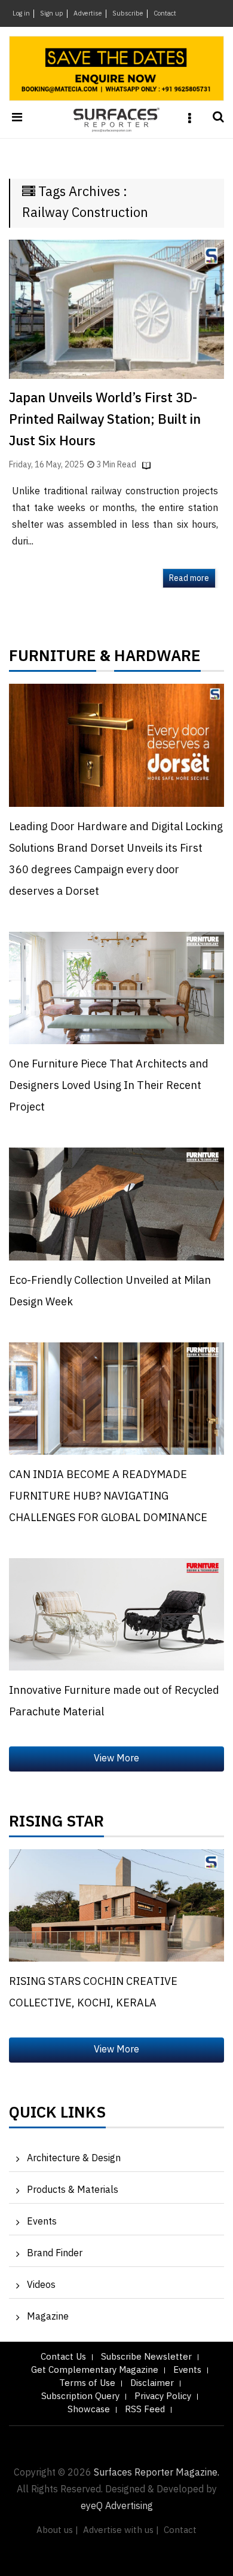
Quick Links (57, 2116)
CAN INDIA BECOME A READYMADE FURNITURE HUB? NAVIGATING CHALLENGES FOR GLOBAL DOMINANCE (108, 1497)
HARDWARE (157, 659)
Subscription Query (80, 2396)
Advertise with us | (121, 2530)
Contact (165, 14)
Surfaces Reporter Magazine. (157, 2473)
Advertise (88, 14)
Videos (41, 2285)
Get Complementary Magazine (95, 2370)
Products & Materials (73, 2190)
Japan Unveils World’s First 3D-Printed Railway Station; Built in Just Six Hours (105, 420)
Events (42, 2222)
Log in (21, 14)
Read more (189, 578)
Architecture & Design (74, 2159)
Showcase (89, 2410)
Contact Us (63, 2357)
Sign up (52, 14)
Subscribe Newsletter (146, 2357)
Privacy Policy (163, 2396)
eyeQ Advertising (117, 2506)
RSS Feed (145, 2410)
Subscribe (128, 14)
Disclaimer (152, 2383)
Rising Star (56, 1825)
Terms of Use (87, 2383)
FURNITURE (53, 659)
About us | (57, 2530)
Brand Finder (55, 2254)
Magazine (48, 2317)
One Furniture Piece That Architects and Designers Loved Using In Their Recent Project (109, 1086)
